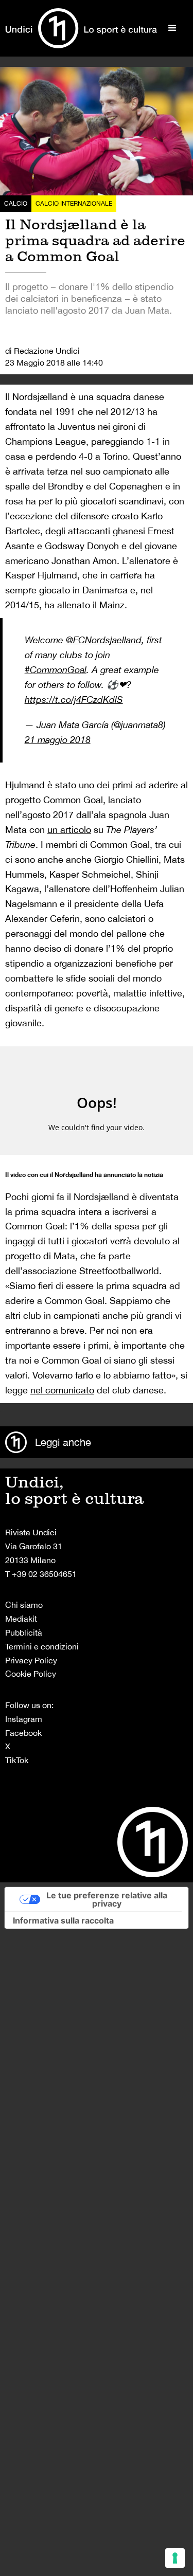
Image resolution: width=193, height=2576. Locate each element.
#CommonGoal (56, 670)
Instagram (24, 1719)
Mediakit (21, 1619)
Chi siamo (24, 1605)
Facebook (23, 1733)
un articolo (69, 830)
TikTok (17, 1760)
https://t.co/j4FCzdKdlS (74, 700)
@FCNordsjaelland (104, 640)
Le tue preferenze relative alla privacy (107, 1899)
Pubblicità (24, 1632)
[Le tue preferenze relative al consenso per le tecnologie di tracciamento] (175, 2558)
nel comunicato (62, 1390)
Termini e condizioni (42, 1646)
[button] (172, 28)
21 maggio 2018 (58, 740)
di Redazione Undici (42, 351)
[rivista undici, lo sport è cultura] (81, 28)
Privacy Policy (31, 1660)
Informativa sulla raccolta (63, 1920)
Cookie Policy (31, 1674)
